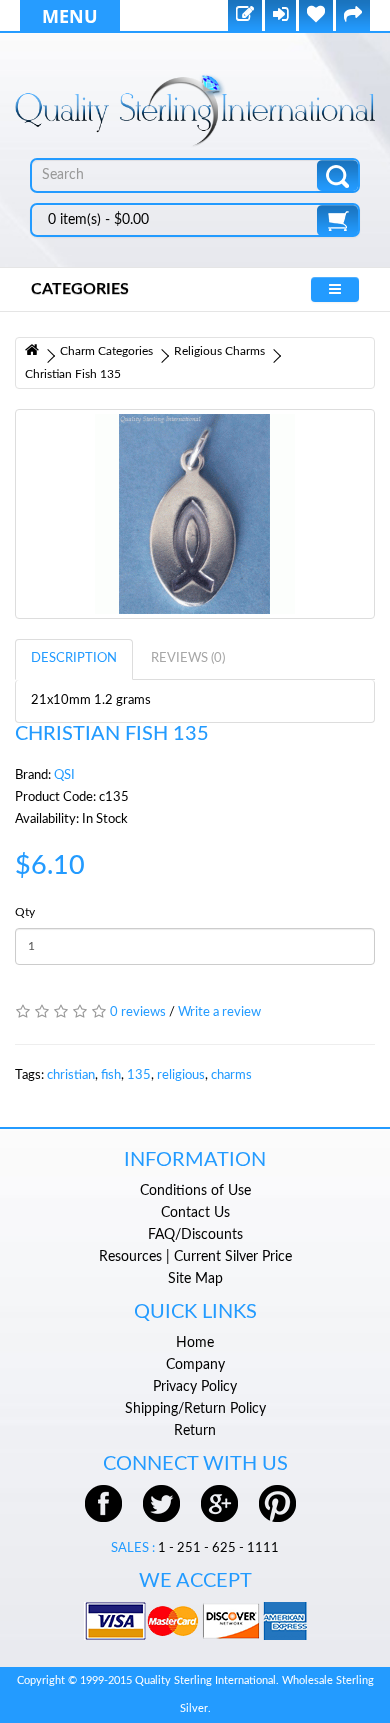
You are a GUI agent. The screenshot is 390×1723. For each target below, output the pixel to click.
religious (181, 1075)
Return (195, 1431)
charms (231, 1075)
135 (139, 1075)
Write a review (219, 1012)
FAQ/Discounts (195, 1235)
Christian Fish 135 (73, 374)
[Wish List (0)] (316, 16)
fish (111, 1075)
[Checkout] (353, 16)
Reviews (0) (188, 658)
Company (195, 1365)
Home (195, 1343)
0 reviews (138, 1012)
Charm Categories (106, 351)
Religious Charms (219, 351)
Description (74, 658)
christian (71, 1075)
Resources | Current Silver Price (195, 1257)
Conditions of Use (195, 1191)
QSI (64, 775)
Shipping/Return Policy (195, 1409)
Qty (25, 912)
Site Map (195, 1279)
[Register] (245, 16)
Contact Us (195, 1213)
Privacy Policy (195, 1387)
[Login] (280, 16)
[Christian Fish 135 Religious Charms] (195, 514)
